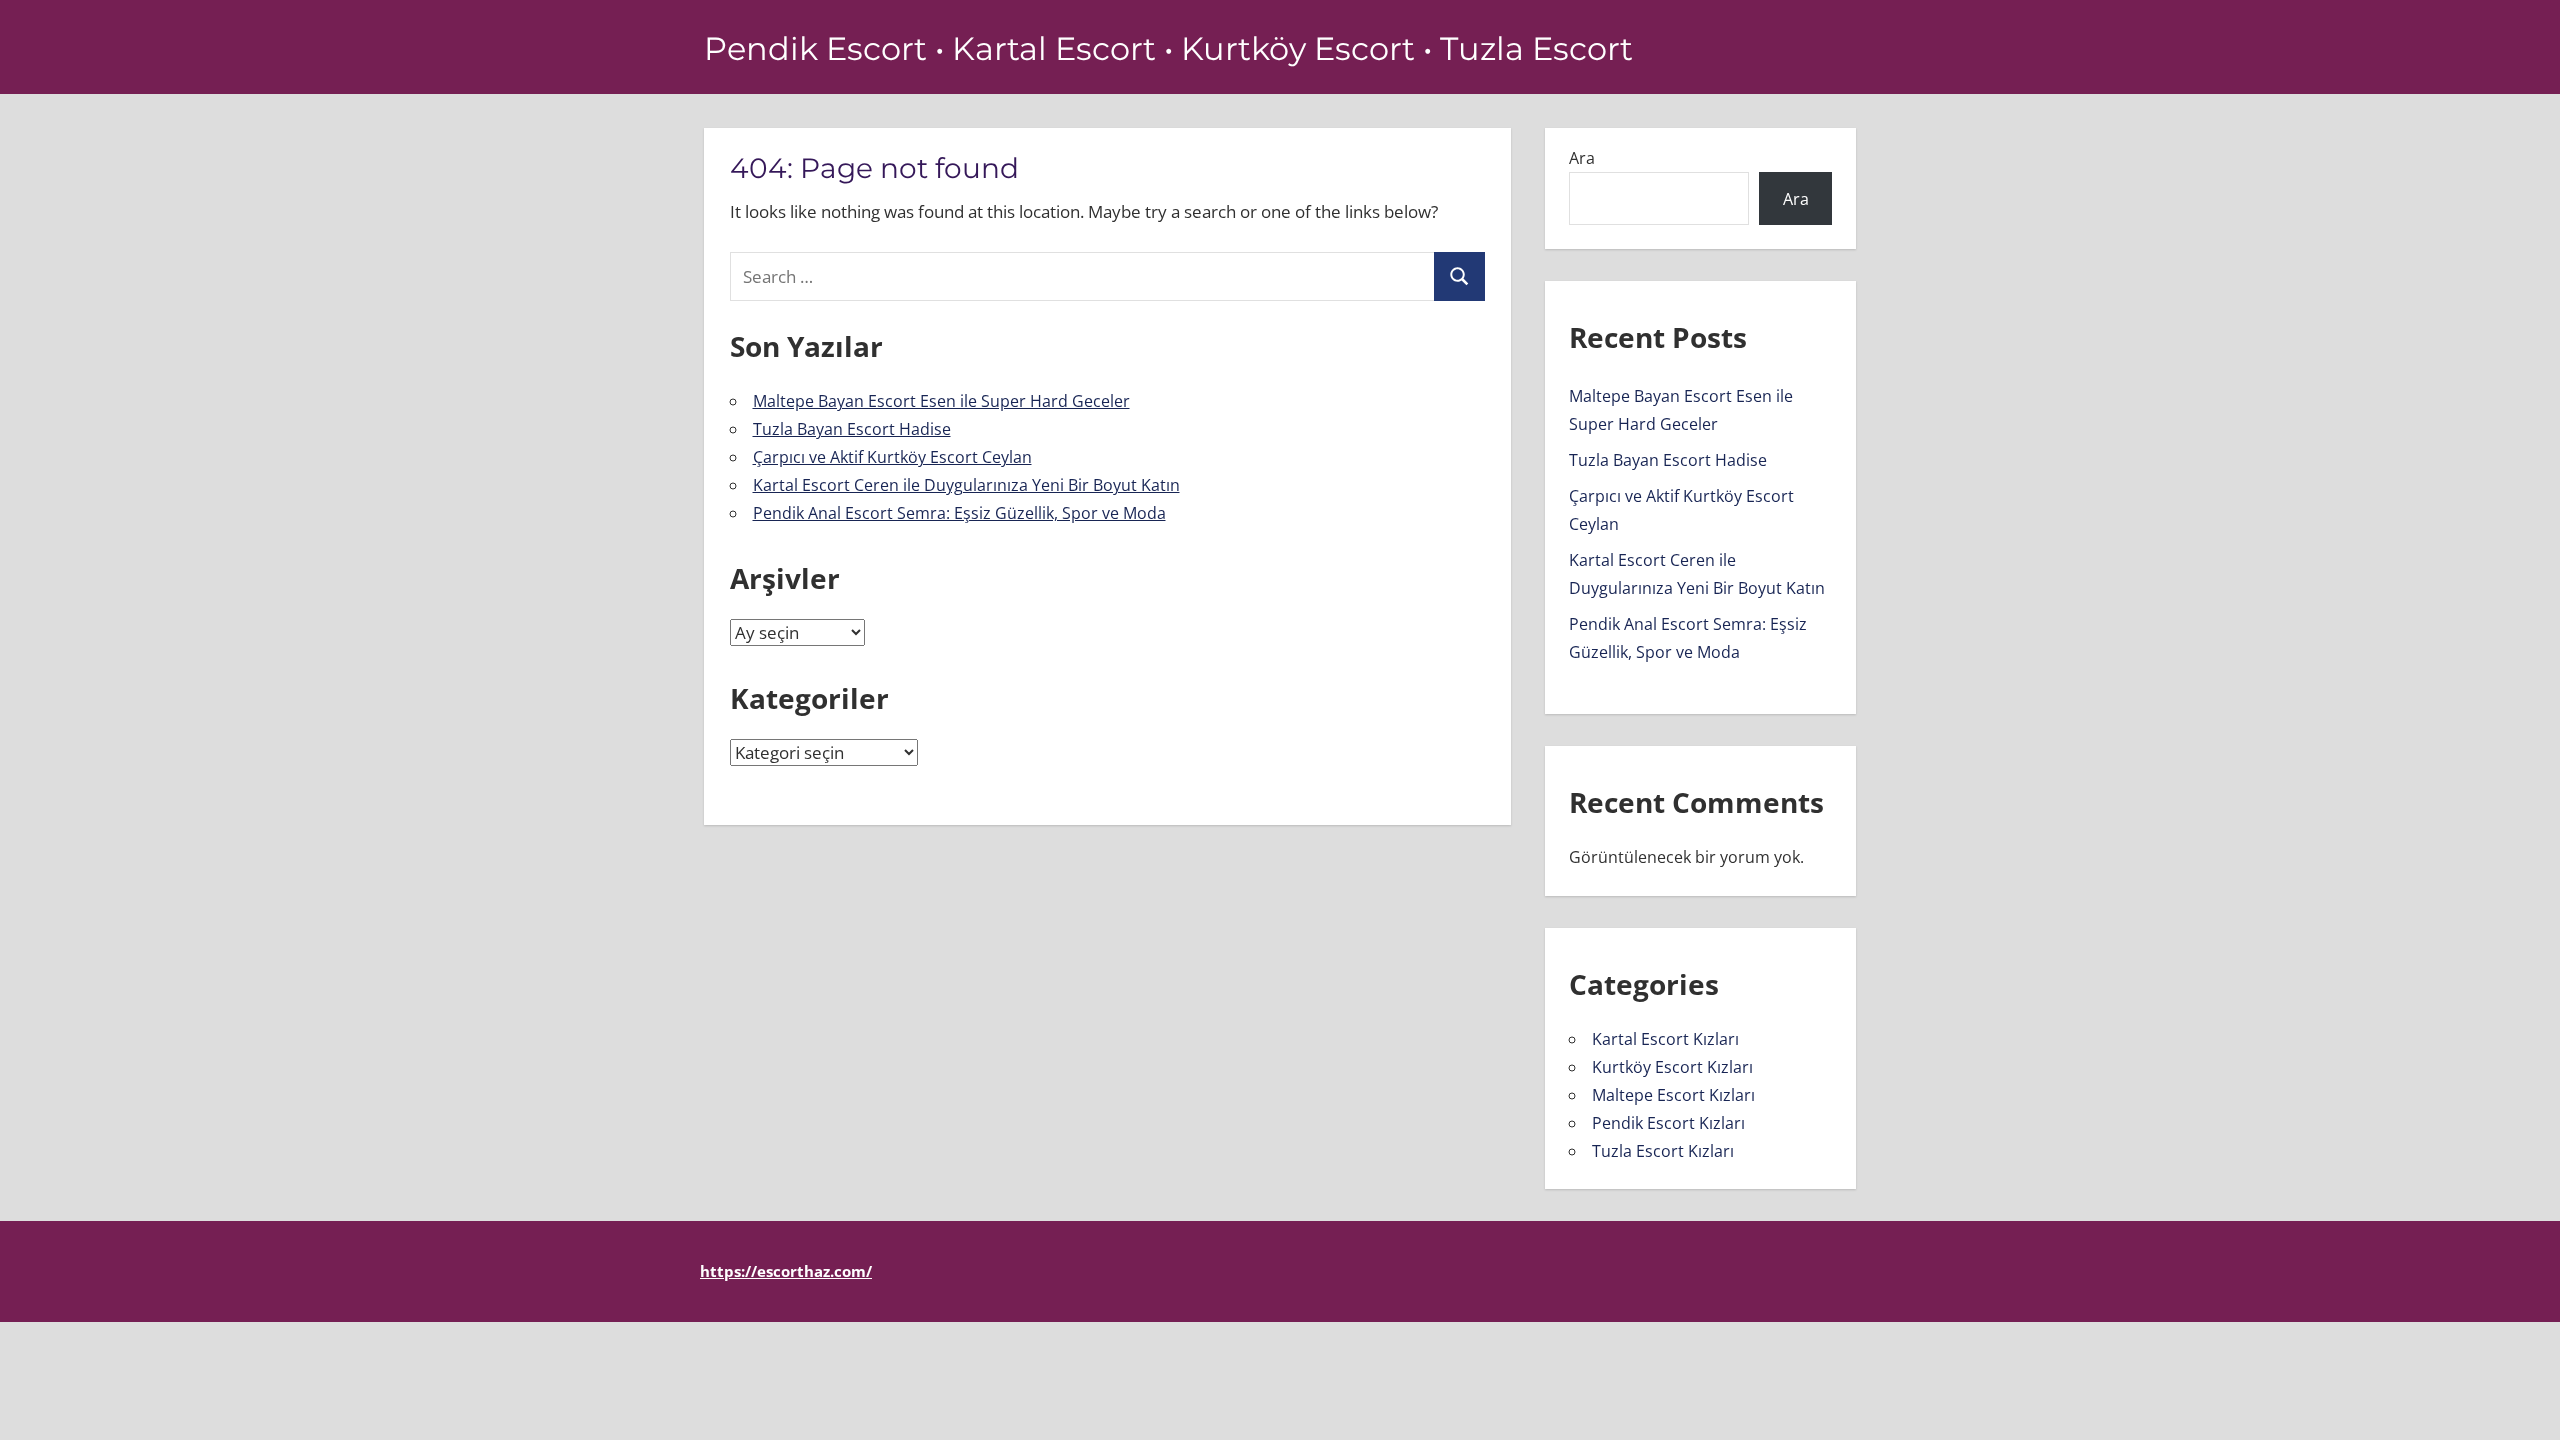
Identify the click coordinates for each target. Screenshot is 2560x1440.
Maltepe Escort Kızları (1673, 1095)
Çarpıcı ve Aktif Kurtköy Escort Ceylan (892, 457)
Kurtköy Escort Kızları (1672, 1067)
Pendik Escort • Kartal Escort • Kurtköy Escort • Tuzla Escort (1168, 48)
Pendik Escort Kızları (1668, 1123)
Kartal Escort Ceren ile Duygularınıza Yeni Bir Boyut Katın (966, 485)
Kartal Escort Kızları (1665, 1039)
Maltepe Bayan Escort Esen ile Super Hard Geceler (941, 401)
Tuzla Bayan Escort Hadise (852, 429)
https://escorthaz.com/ (786, 1271)
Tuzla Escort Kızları (1663, 1151)
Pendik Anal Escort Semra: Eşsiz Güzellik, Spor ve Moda (959, 513)
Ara (1582, 158)
